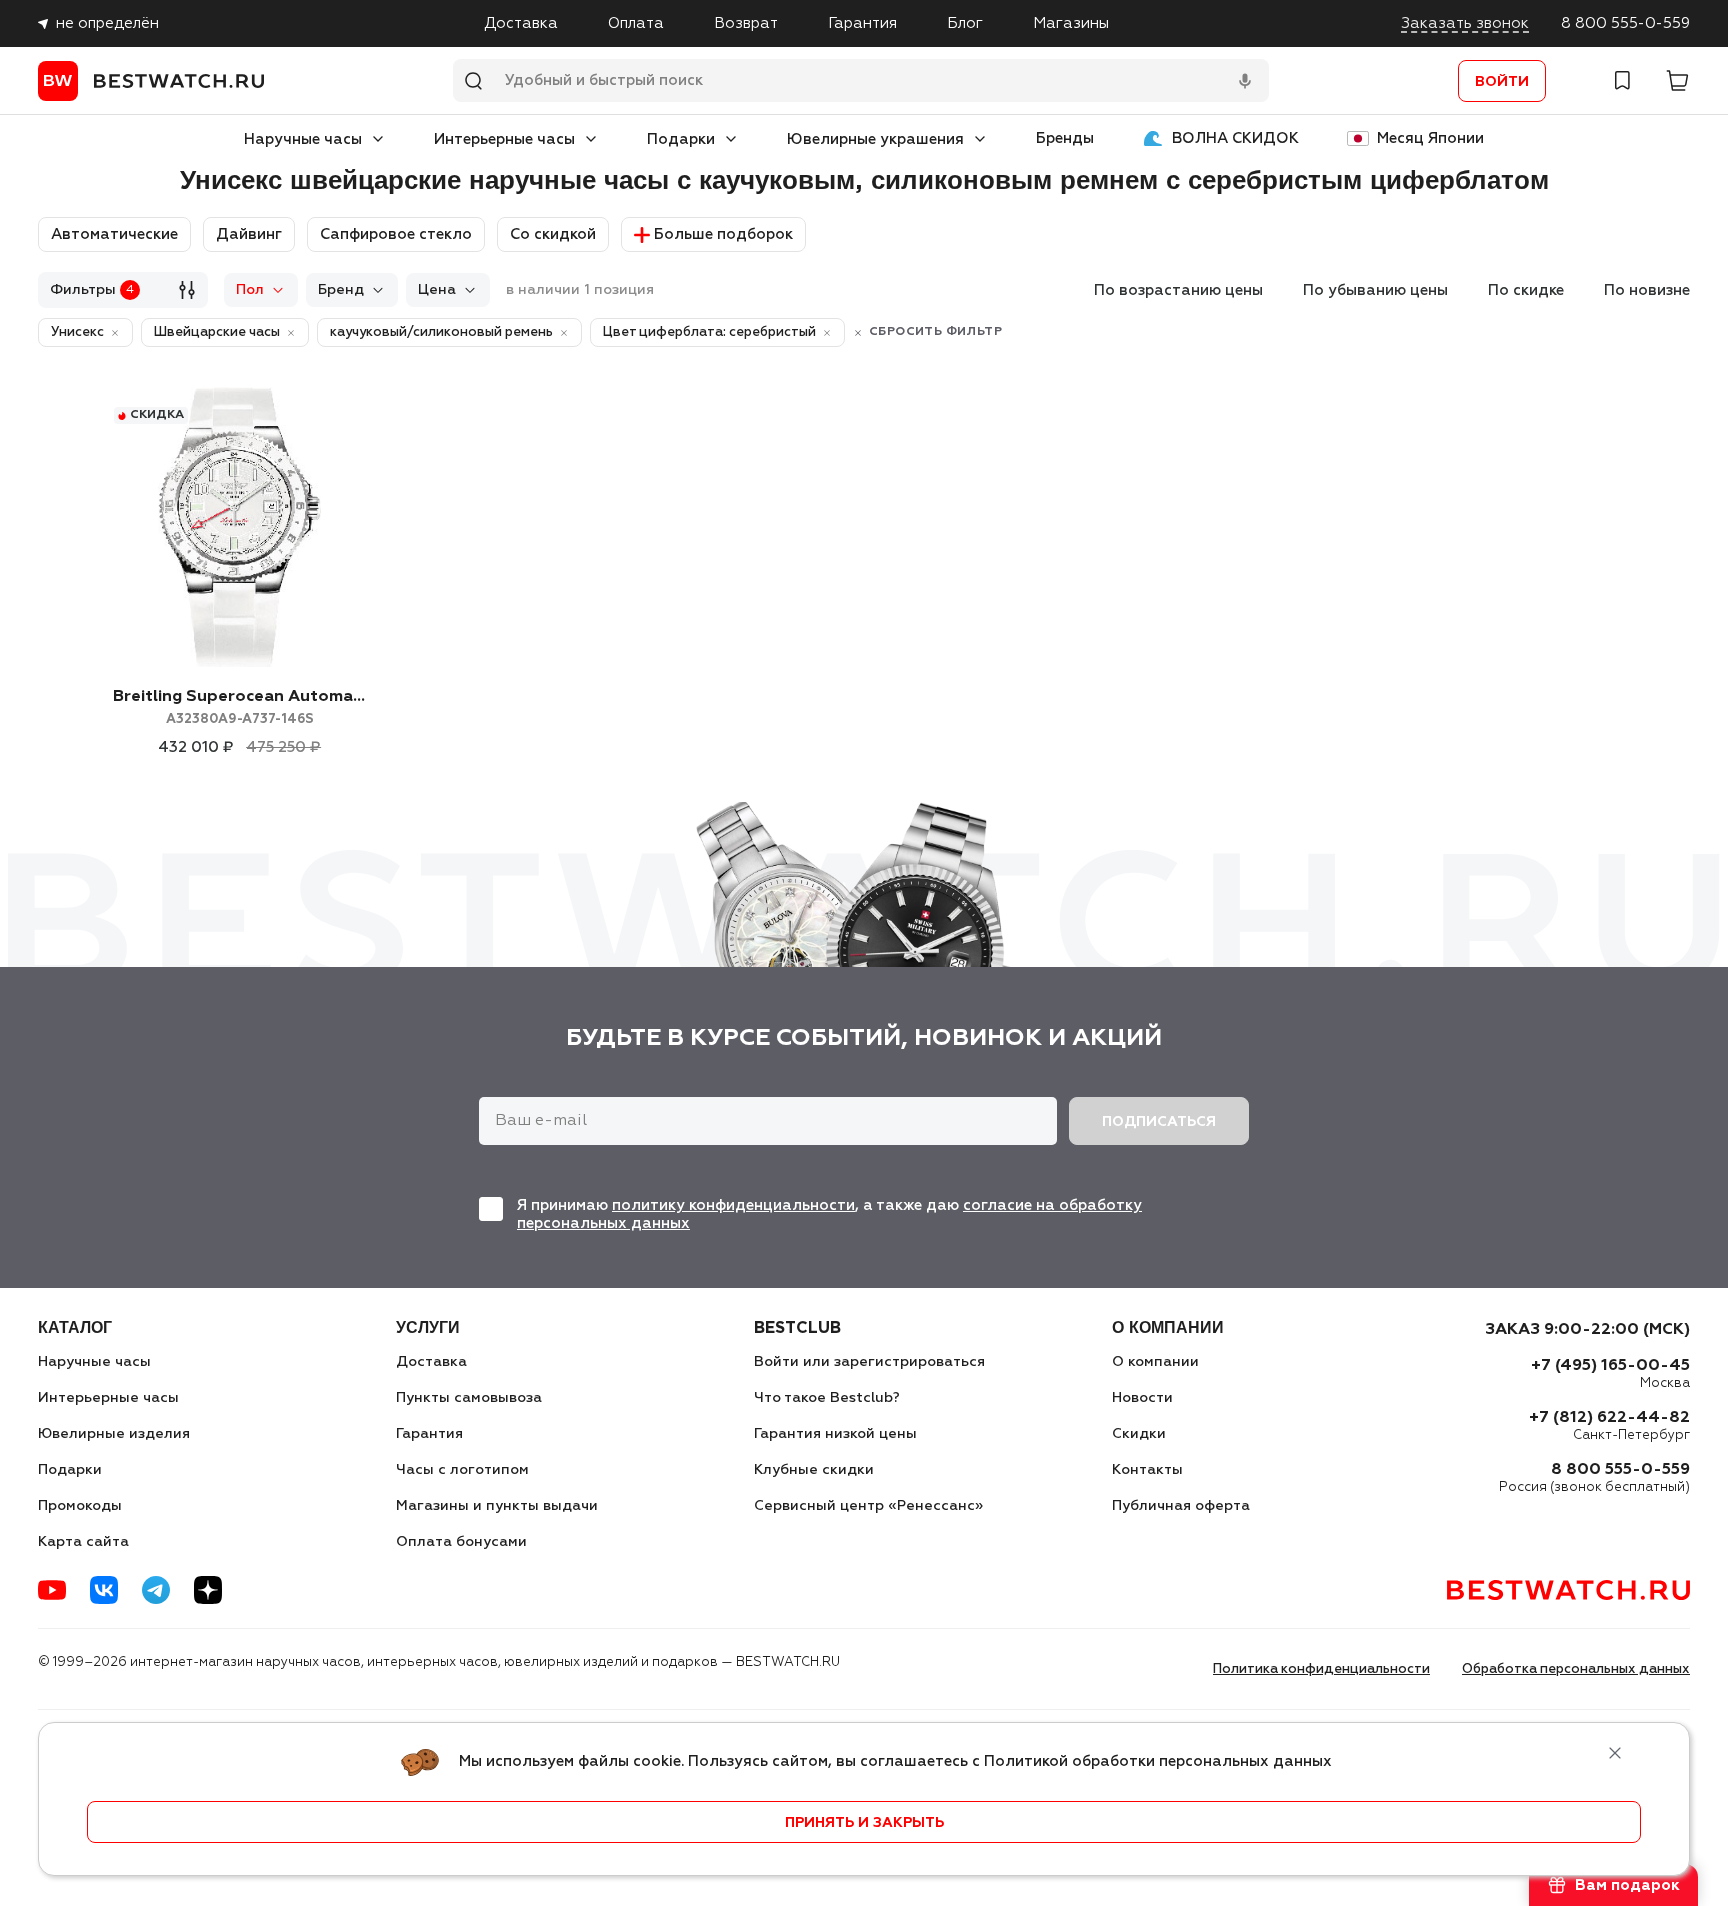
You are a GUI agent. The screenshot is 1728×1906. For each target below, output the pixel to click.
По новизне (1647, 290)
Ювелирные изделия (114, 1434)
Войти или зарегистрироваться (869, 1362)
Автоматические (114, 234)
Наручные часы (303, 139)
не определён (107, 23)
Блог (965, 23)
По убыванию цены (1375, 290)
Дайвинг (249, 234)
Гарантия (862, 23)
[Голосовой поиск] (1245, 81)
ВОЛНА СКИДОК (1235, 138)
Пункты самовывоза (469, 1398)
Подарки (681, 139)
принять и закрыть (864, 1823)
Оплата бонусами (461, 1542)
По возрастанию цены (1178, 290)
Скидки (1139, 1434)
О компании (1155, 1362)
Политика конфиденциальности (1321, 1669)
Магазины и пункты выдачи (497, 1506)
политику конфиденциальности (733, 1205)
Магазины (1071, 23)
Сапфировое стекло (396, 234)
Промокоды (80, 1506)
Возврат (746, 23)
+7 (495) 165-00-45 (1610, 1366)
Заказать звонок (1465, 23)
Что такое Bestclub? (827, 1398)
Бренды (1065, 138)
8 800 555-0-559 (1625, 23)
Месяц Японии (1430, 138)
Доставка (521, 23)
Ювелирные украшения (875, 139)
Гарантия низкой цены (835, 1434)
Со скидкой (553, 234)
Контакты (1147, 1470)
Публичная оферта (1181, 1506)
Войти (1502, 82)
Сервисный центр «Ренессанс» (868, 1506)
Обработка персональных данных (1576, 1669)
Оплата (636, 23)
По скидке (1526, 290)
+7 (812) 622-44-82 (1609, 1418)
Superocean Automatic (240, 707)
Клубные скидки (814, 1470)
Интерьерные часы (504, 139)
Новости (1142, 1398)
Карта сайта (83, 1542)
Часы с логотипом (462, 1470)
